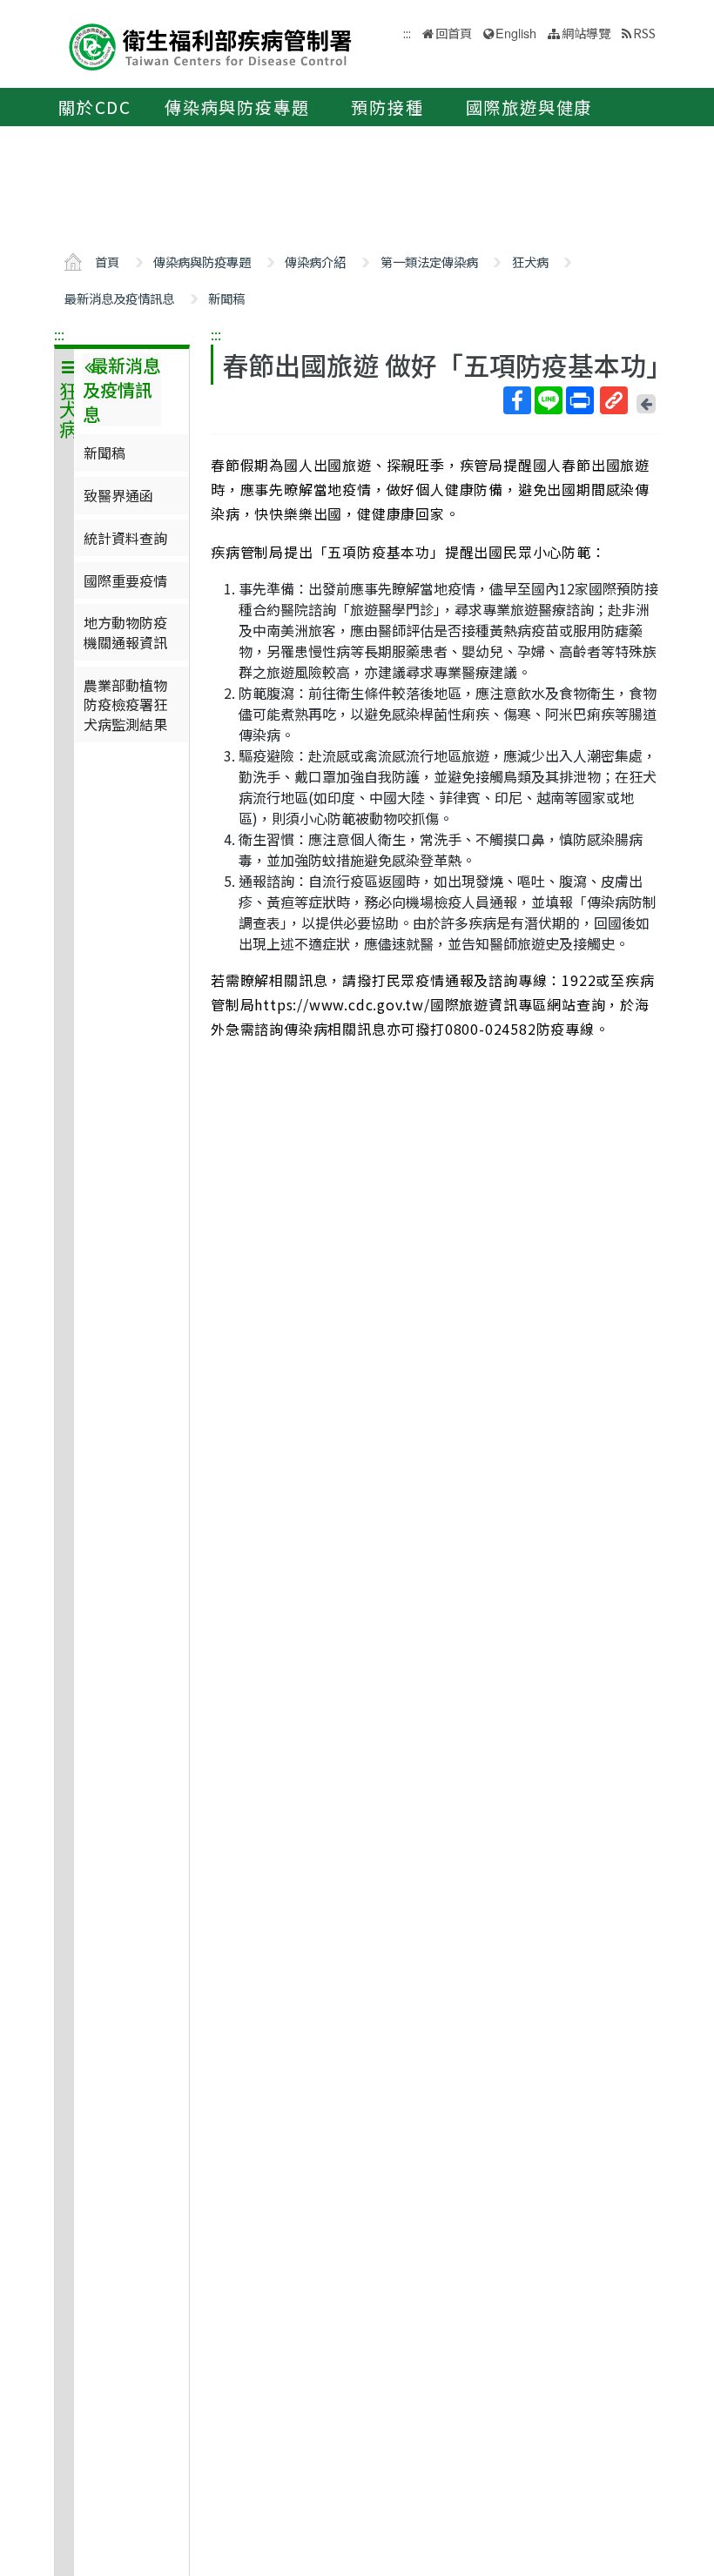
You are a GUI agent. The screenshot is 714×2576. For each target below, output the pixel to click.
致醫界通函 (118, 495)
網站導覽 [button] (586, 33)
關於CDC (95, 107)
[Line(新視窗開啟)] (549, 400)
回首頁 (454, 33)
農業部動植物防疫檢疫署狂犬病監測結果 (125, 704)
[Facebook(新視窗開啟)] (517, 400)
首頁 (107, 262)
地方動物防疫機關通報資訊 (125, 632)
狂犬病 (530, 262)
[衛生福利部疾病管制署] (211, 45)
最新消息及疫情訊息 (119, 298)
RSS (644, 33)
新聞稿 (226, 298)
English (516, 33)
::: (59, 334)
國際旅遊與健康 (529, 107)
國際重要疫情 (125, 580)
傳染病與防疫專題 (237, 107)
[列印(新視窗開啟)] (580, 400)
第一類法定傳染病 (429, 262)
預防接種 (387, 107)
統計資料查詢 (125, 538)
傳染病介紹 (315, 262)
